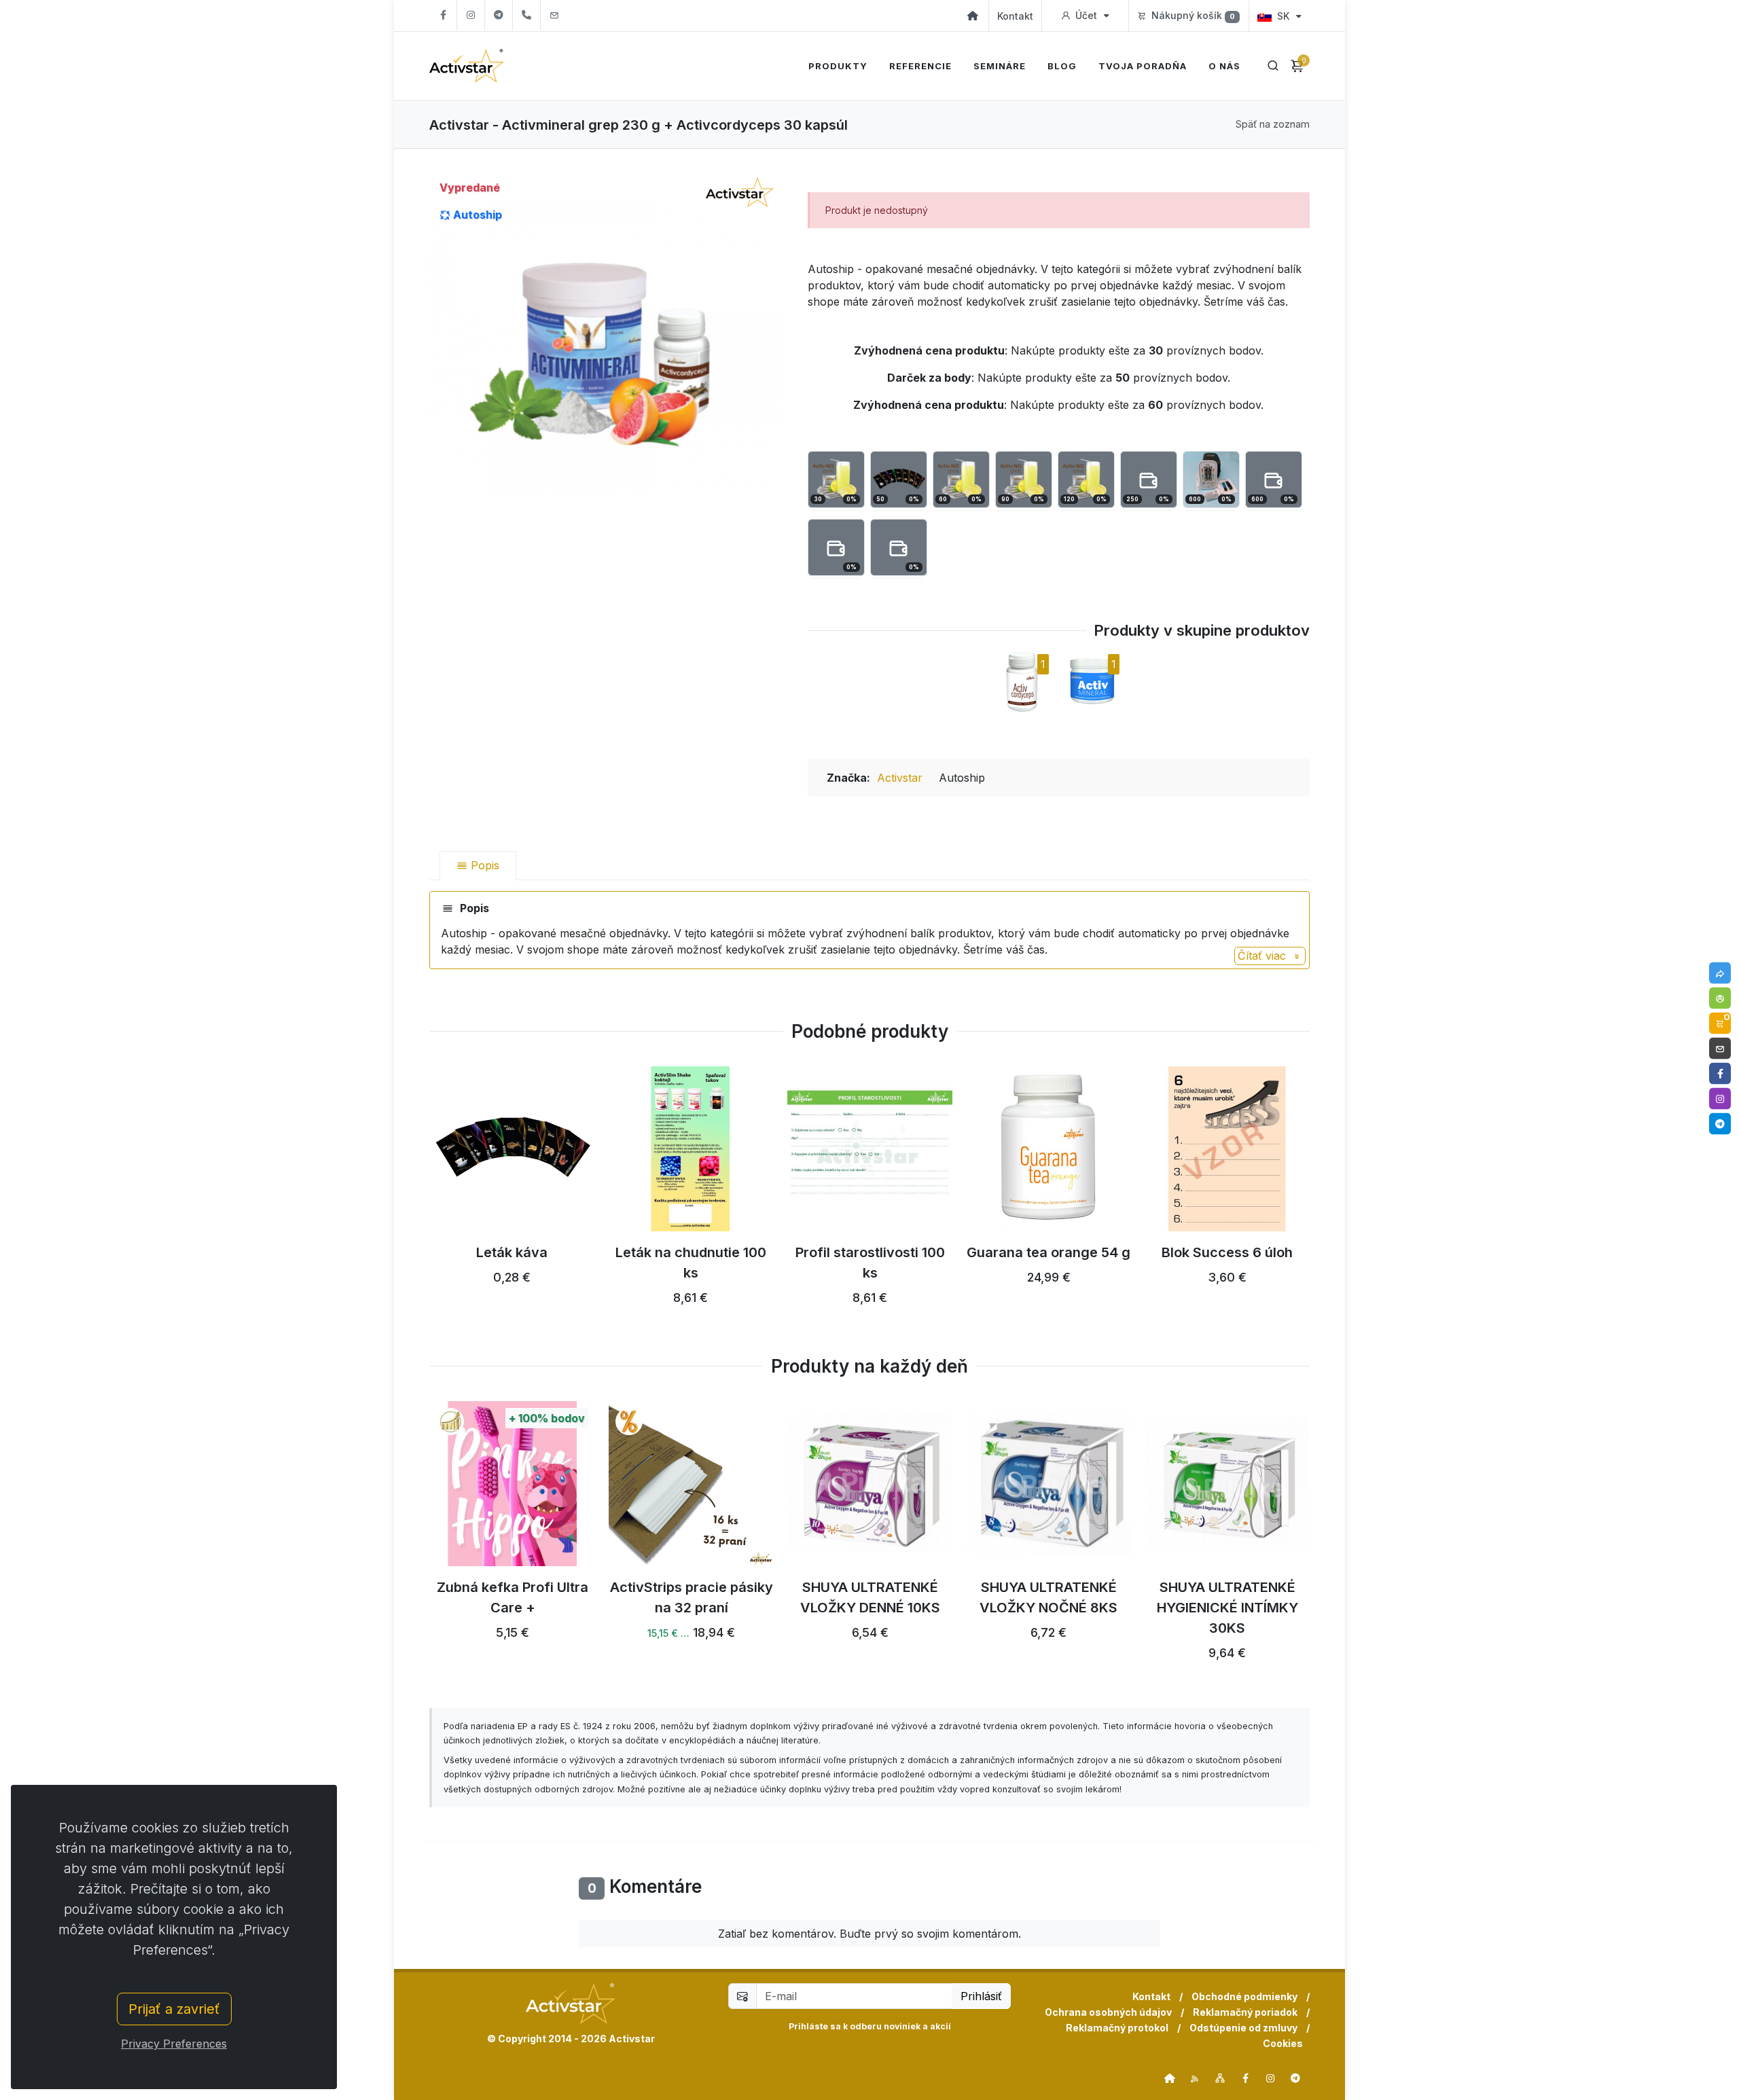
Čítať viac (1263, 956)
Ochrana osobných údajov (1108, 2012)
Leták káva (512, 1252)
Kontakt (1015, 16)
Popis (483, 865)
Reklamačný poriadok (1245, 2012)
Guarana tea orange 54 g (1048, 1252)
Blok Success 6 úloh (1227, 1252)
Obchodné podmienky (1244, 1996)
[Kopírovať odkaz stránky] (1720, 973)
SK (1283, 16)
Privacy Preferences (174, 2044)
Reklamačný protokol (1117, 2028)
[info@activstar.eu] (554, 15)
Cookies (1283, 2043)
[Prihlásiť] (1720, 998)
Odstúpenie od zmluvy (1243, 2028)
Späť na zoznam (1273, 124)
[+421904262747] (526, 15)
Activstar (900, 778)
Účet (1086, 15)
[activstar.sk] (1170, 2078)
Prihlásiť (981, 1996)
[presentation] (417, 1538)
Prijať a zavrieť (174, 2009)
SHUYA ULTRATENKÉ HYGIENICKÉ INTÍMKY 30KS (1227, 1608)
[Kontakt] (1720, 1049)
